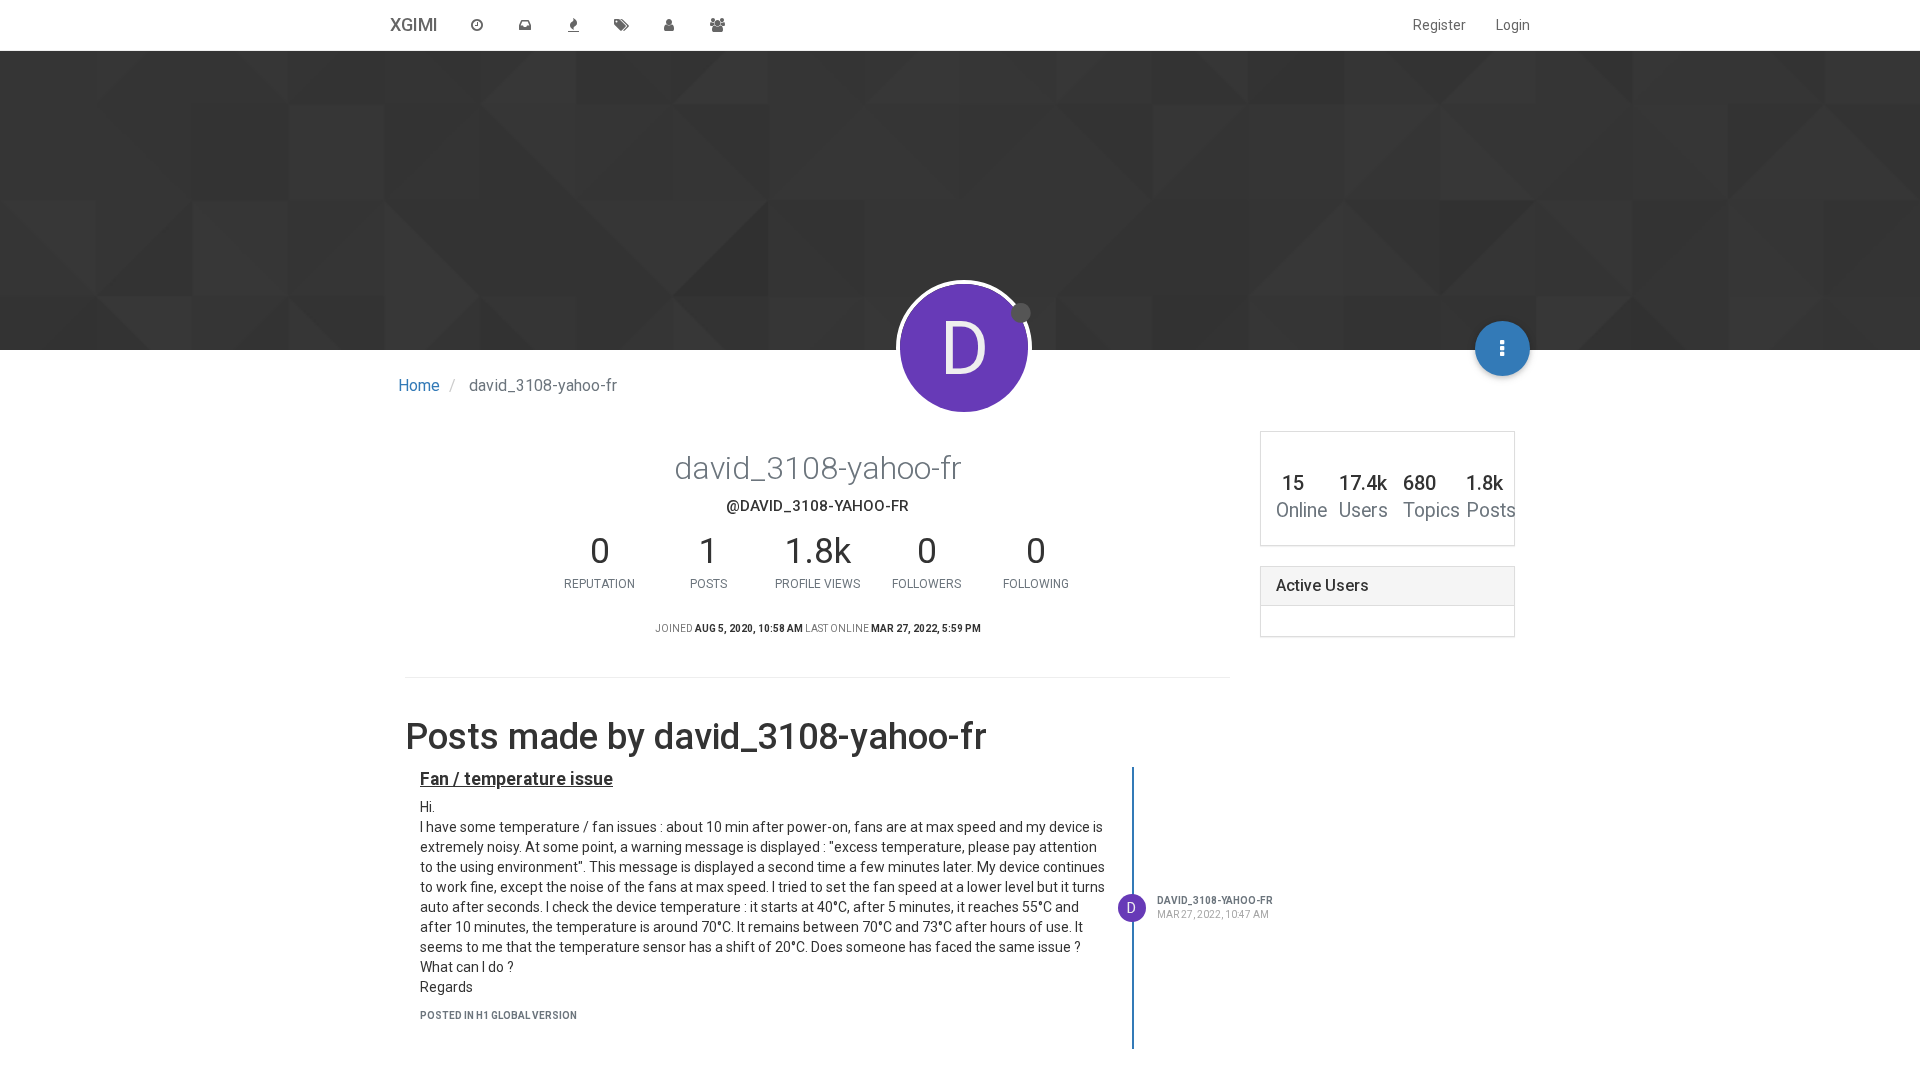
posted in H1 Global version (498, 1015)
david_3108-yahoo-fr (1215, 900)
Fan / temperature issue (516, 779)
